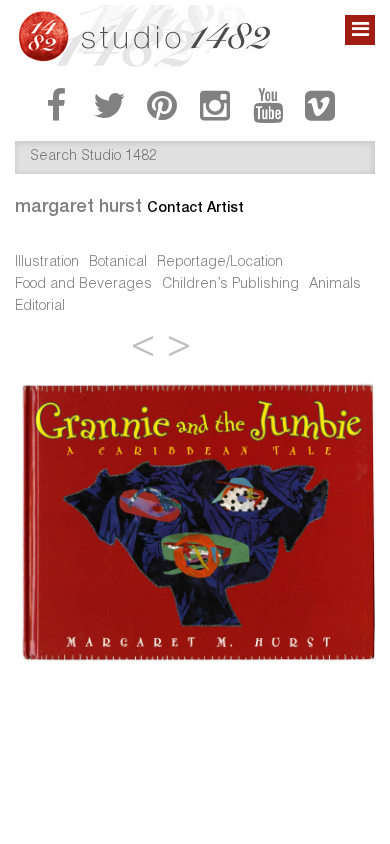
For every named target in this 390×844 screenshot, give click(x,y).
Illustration (47, 263)
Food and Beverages (83, 285)
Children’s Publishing (230, 285)
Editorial (40, 307)
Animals (335, 285)
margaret (78, 205)
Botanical (118, 263)
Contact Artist (195, 207)
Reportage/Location (220, 263)
